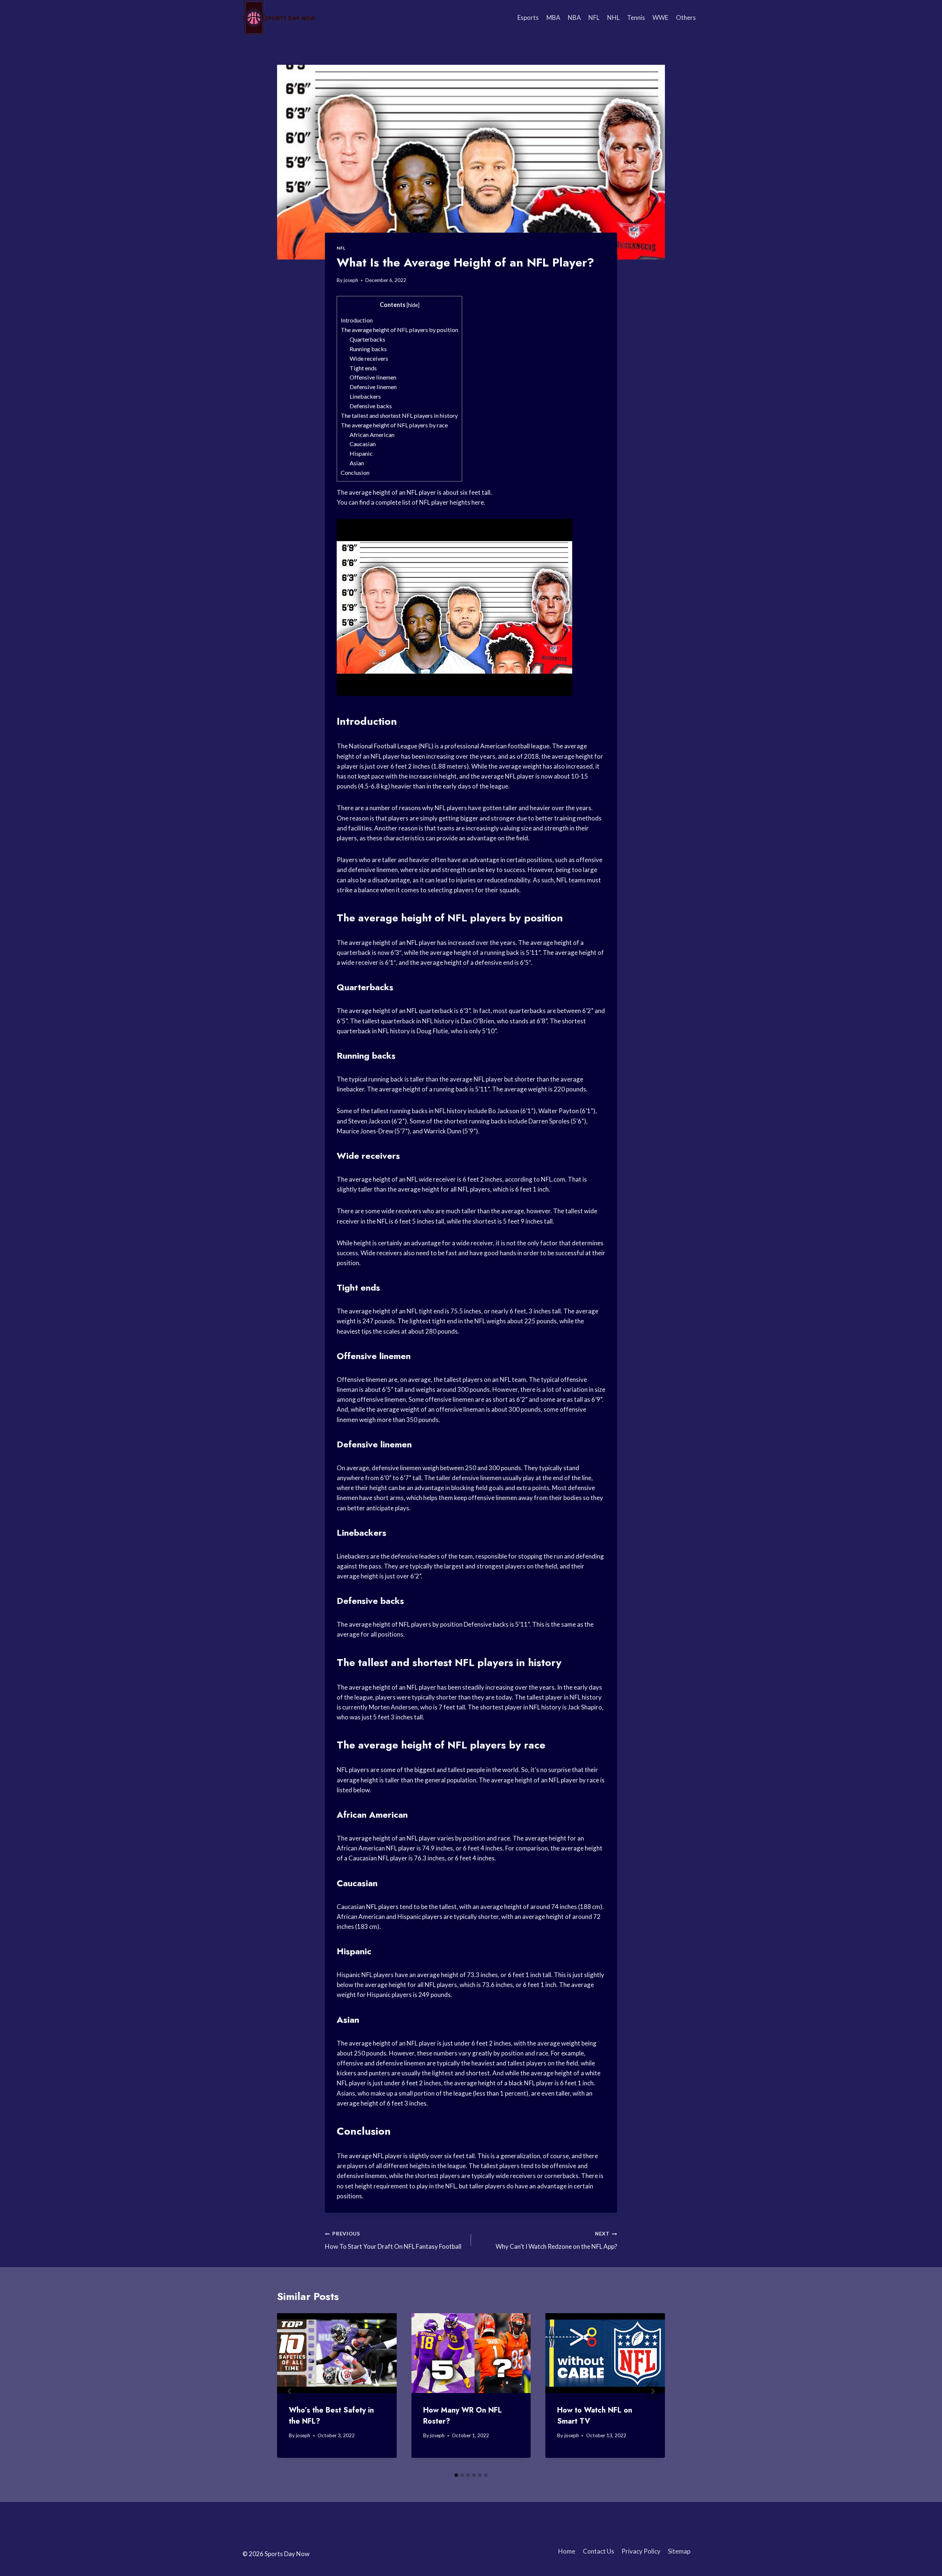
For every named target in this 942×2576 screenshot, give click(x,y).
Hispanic (361, 453)
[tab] (456, 2475)
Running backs (368, 349)
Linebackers (365, 396)
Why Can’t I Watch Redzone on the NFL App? (556, 2240)
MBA (553, 17)
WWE (660, 17)
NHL (613, 17)
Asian (357, 463)
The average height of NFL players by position (399, 330)
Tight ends (363, 368)
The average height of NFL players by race (394, 425)
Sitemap (679, 2551)
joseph (351, 280)
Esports (528, 17)
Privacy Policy (641, 2551)
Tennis (636, 17)
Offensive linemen (373, 377)
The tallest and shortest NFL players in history (399, 415)
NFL (594, 17)
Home (567, 2551)
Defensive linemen (373, 387)
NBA (574, 17)
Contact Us (599, 2551)
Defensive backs (371, 406)
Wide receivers (369, 358)
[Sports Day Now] (279, 18)
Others (686, 17)
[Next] (652, 2391)
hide (413, 305)
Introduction (357, 320)
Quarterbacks (367, 339)
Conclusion (355, 472)
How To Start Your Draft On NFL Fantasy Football (393, 2240)
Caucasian (363, 444)
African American (372, 435)
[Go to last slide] (290, 2391)
